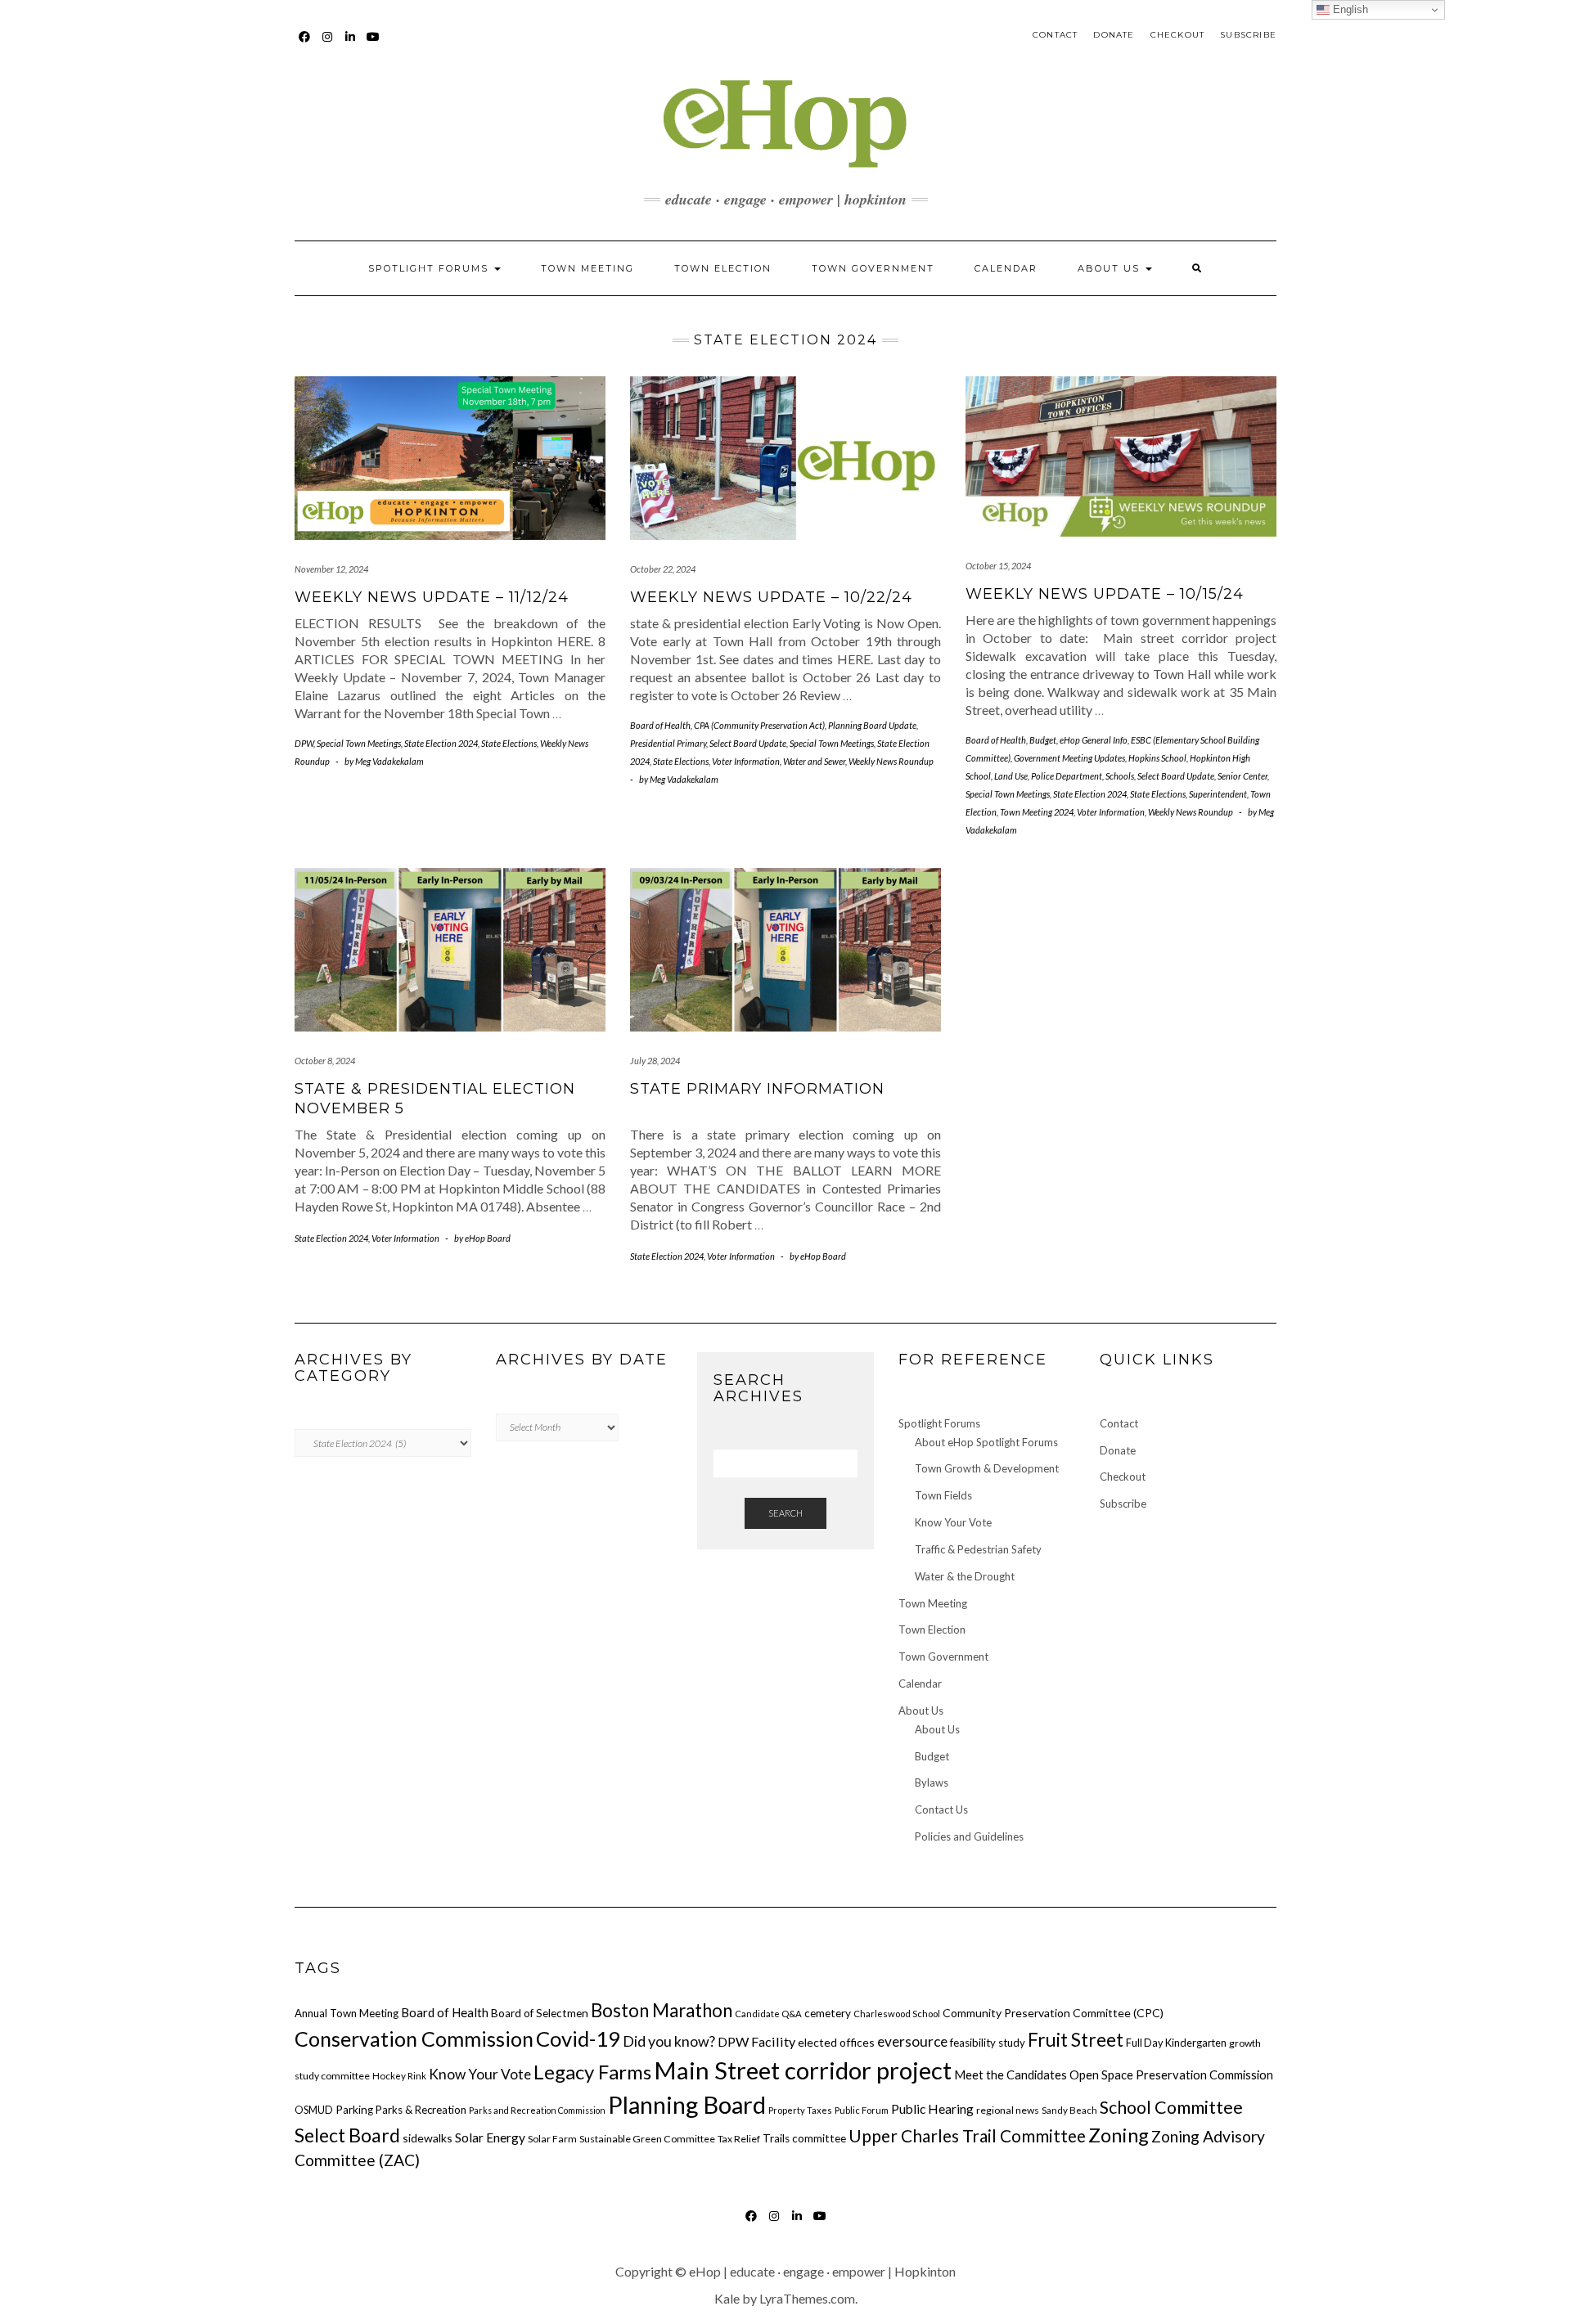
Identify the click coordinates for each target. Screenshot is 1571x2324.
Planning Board (687, 2104)
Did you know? (669, 2041)
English (1349, 9)
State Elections (509, 743)
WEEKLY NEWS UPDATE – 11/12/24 (432, 597)
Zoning (1119, 2135)
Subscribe (1248, 35)
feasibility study (988, 2043)
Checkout (1178, 35)
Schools (1120, 776)
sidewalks (428, 2138)
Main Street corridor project (803, 2070)
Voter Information (746, 761)
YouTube (374, 45)
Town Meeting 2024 (1037, 812)
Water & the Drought (965, 1576)
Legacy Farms (592, 2072)
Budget (1043, 740)
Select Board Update (748, 743)
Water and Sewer (814, 761)
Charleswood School (897, 2014)
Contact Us (941, 1809)
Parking (354, 2110)
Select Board (347, 2135)
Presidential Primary (668, 743)
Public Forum (862, 2110)
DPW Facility (756, 2041)
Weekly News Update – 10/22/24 (771, 597)
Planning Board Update (872, 725)
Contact (1055, 35)
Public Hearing (932, 2109)
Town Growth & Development (987, 1468)
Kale (727, 2298)
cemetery (828, 2013)
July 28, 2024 (655, 1061)
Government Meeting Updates (1069, 758)
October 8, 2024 (325, 1061)
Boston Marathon (662, 2010)
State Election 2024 (441, 743)
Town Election (723, 268)
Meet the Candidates (1011, 2075)
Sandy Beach (1069, 2110)
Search (785, 1513)
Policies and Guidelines (969, 1836)
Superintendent (1218, 794)
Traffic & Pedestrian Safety (978, 1549)
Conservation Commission (414, 2039)
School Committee (1171, 2107)
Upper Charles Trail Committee (967, 2135)
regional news (1008, 2110)
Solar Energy (490, 2137)
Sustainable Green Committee (647, 2139)
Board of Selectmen (540, 2013)
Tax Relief (739, 2139)
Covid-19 (578, 2039)
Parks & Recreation (421, 2110)
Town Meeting (587, 268)
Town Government (873, 268)
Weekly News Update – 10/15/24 (1105, 594)
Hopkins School (1157, 758)
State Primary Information (757, 1089)
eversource (912, 2041)
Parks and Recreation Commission (537, 2110)
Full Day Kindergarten (1176, 2043)
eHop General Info (1094, 740)
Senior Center (1242, 776)
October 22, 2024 (663, 569)
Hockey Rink (399, 2076)
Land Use (1011, 776)
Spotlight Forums (430, 268)
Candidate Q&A (768, 2014)
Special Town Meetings (359, 743)
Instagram (328, 45)
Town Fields (943, 1495)
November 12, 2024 (331, 569)
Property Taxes (800, 2110)
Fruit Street (1076, 2039)
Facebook (305, 45)
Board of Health (660, 725)
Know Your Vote (953, 1522)
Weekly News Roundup (891, 761)
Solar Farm (552, 2139)
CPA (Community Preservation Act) (759, 725)
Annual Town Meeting (347, 2013)
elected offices (836, 2042)
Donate (1114, 35)
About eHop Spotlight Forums (986, 1442)
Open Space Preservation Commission (1171, 2075)
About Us (1111, 268)
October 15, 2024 (998, 566)
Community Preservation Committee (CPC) (1053, 2013)
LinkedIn (351, 45)
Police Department (1067, 776)
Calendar (1006, 268)
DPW (304, 743)
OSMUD (314, 2110)
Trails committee (804, 2138)
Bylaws (932, 1782)
